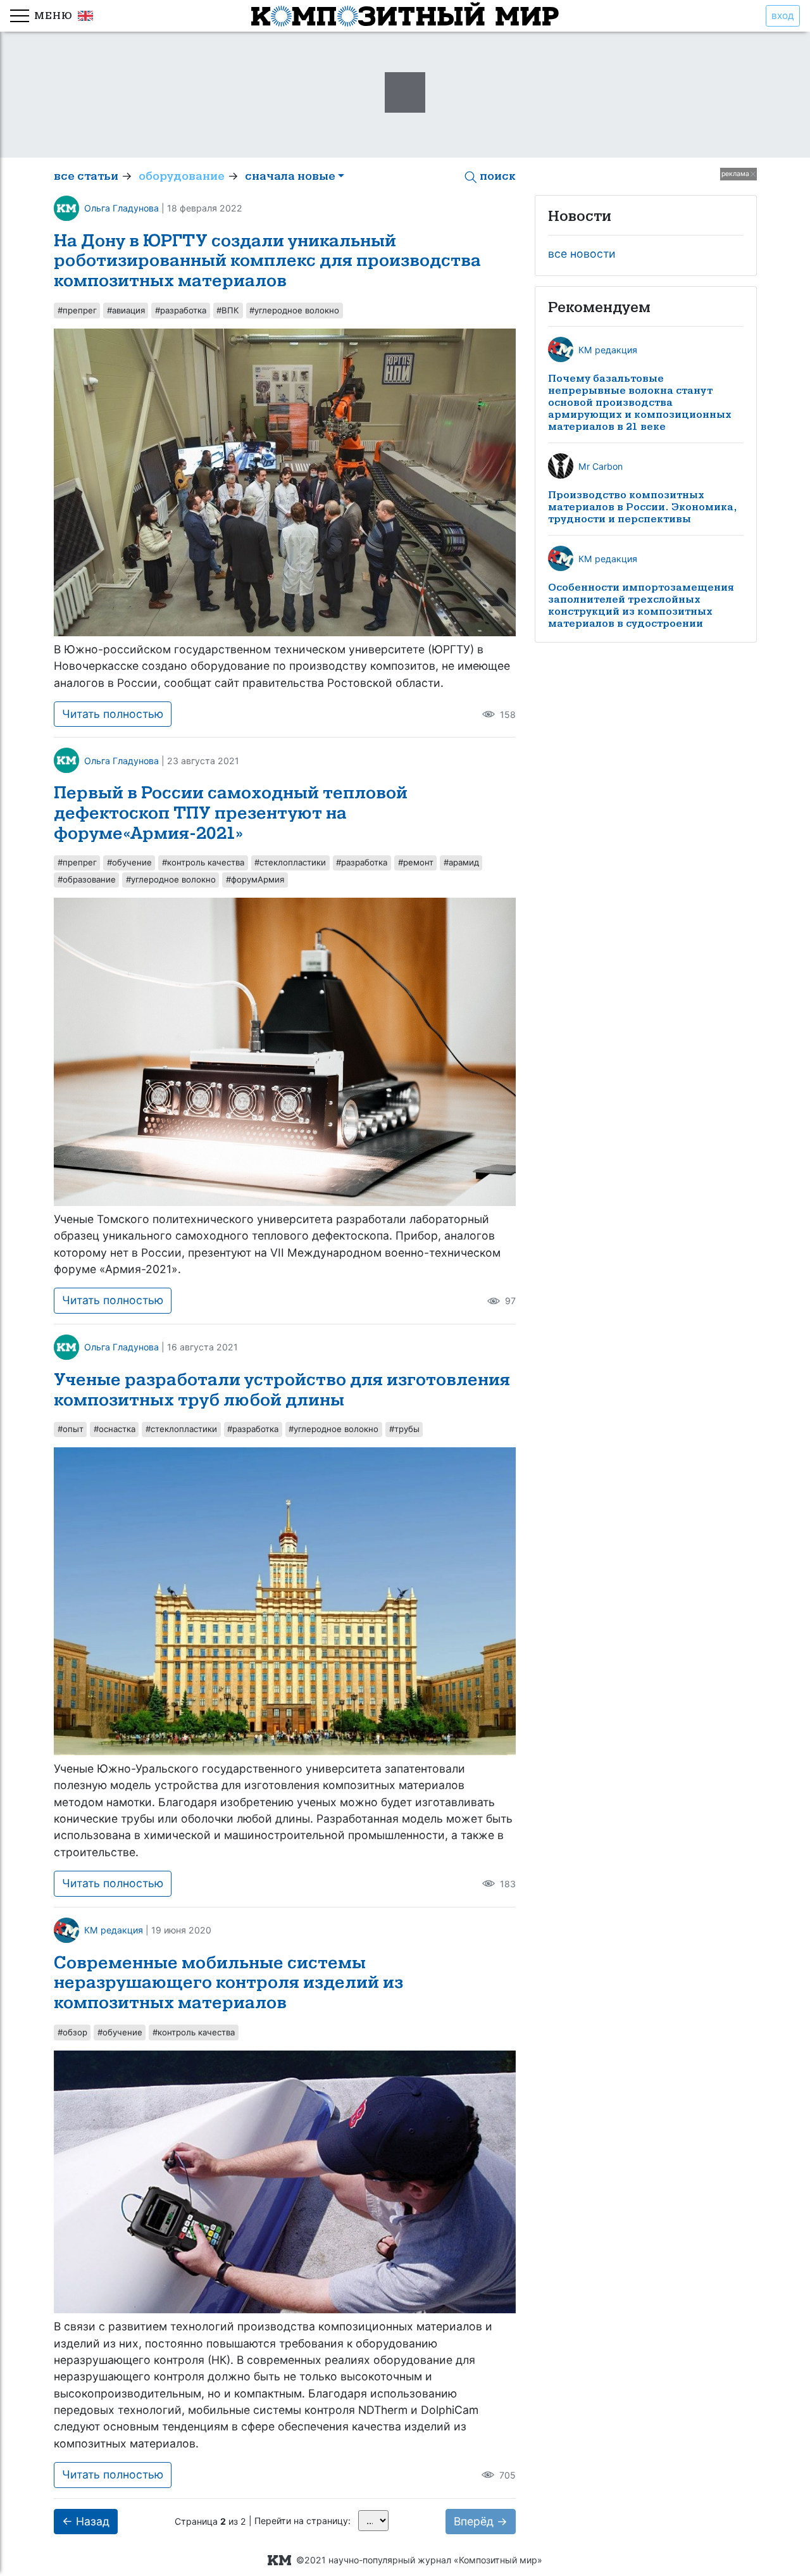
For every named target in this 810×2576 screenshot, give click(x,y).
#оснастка (115, 1429)
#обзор (72, 2032)
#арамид (461, 862)
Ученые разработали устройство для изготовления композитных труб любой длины (282, 1390)
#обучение (129, 862)
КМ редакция (114, 1930)
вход (783, 16)
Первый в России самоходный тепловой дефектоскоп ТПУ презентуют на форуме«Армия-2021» (231, 813)
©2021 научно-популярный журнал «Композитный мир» (417, 2560)
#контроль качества (203, 862)
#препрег (77, 310)
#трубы (404, 1429)
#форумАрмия (255, 879)
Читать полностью (113, 714)
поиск (496, 176)
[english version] (83, 16)
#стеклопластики (290, 862)
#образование (87, 879)
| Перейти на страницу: (298, 2521)
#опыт (71, 1429)
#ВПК (228, 310)
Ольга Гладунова (121, 208)
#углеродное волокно (294, 310)
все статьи (86, 176)
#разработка (181, 310)
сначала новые (290, 176)
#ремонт (416, 862)
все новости (582, 254)
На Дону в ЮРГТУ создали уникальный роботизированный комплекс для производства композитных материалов (267, 261)
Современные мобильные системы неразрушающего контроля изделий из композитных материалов (228, 1983)
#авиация (126, 310)
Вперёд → (481, 2521)
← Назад (86, 2521)
